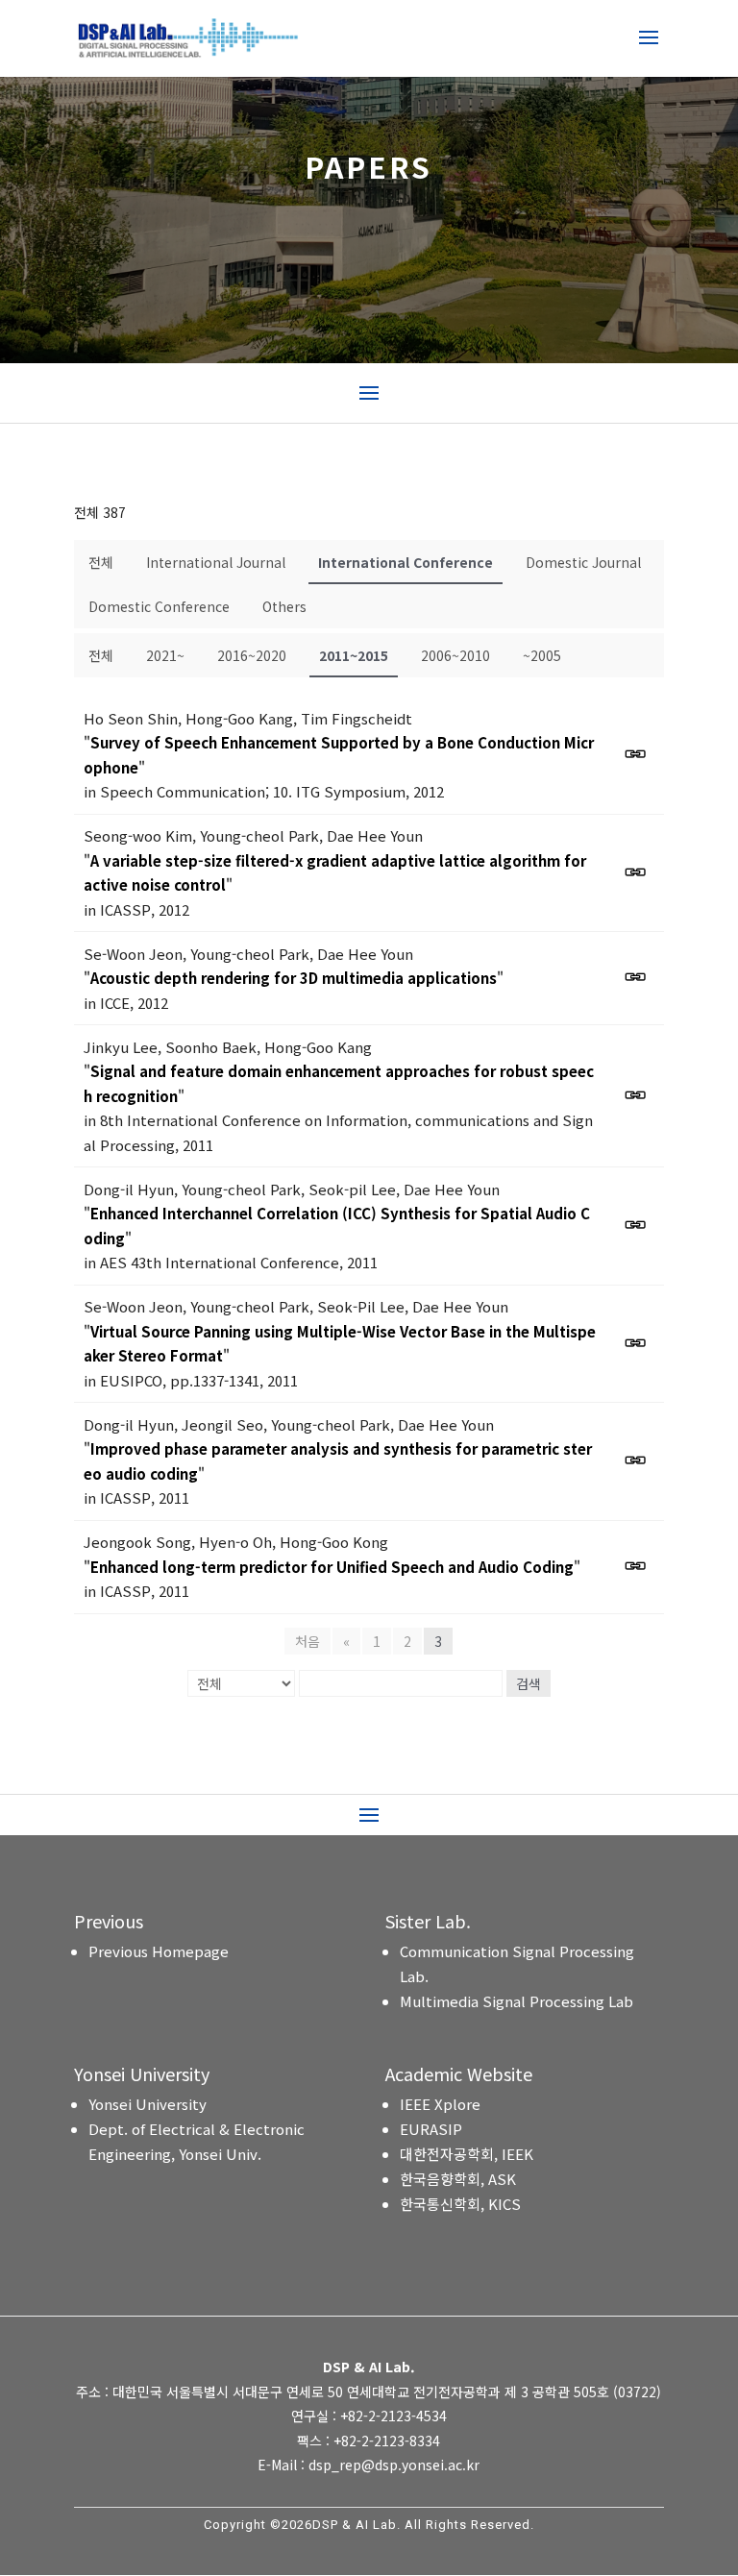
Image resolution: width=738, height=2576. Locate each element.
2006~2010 (455, 655)
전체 (101, 562)
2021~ (165, 655)
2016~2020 (252, 655)
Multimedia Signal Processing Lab (517, 2001)
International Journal (216, 562)
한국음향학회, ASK (458, 2179)
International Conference (406, 562)
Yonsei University (148, 2104)
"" (339, 755)
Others (284, 606)
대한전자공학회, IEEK (467, 2154)
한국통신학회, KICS (460, 2204)
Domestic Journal (583, 562)
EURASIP (431, 2129)
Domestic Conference (159, 606)
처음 (307, 1641)
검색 (529, 1683)
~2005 (542, 655)
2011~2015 (354, 655)
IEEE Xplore (440, 2104)
